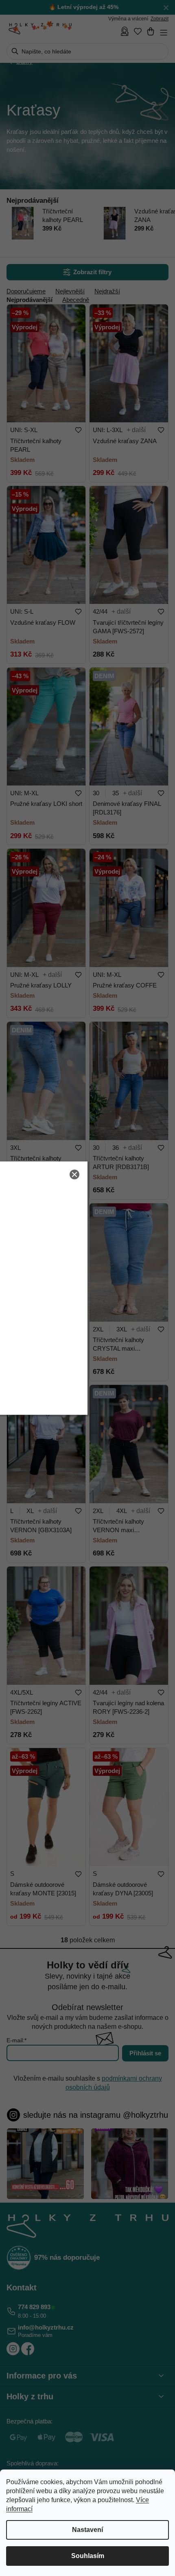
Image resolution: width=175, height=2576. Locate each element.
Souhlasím (88, 2556)
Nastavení (87, 2530)
